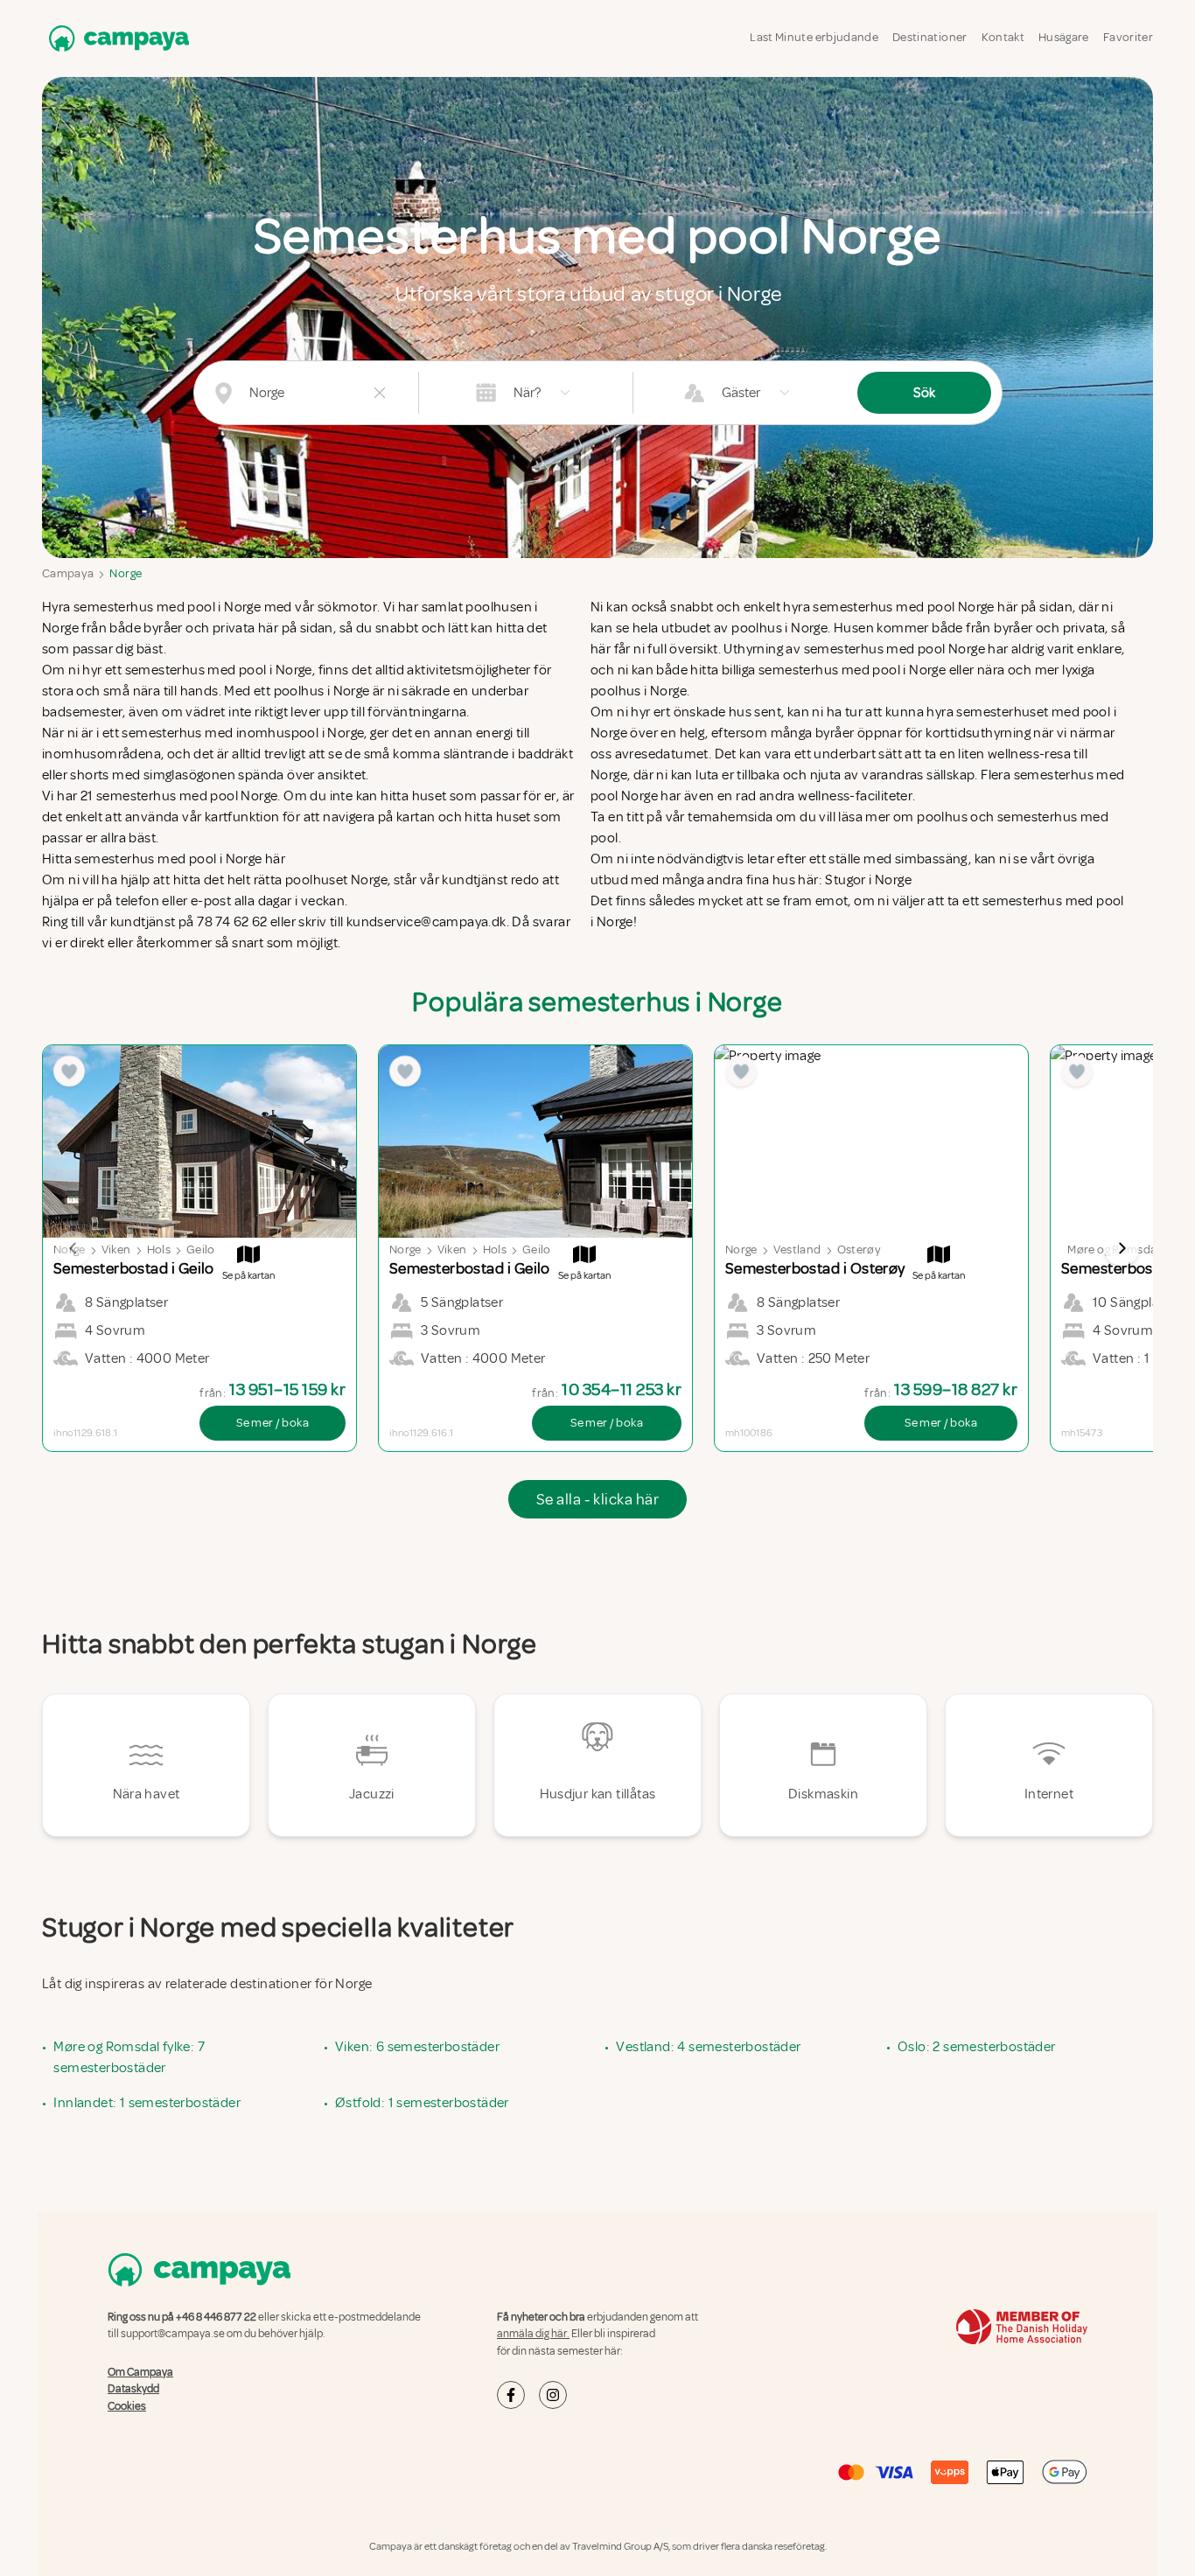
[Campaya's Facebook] (511, 2395)
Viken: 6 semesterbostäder (417, 2047)
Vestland (797, 1250)
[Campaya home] (115, 38)
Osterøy (859, 1250)
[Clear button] (380, 393)
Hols (159, 1250)
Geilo (201, 1250)
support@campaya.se (173, 2334)
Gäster (741, 393)
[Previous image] (73, 1248)
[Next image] (1122, 1248)
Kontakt (1003, 37)
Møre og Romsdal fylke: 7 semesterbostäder (129, 2057)
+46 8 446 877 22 (216, 2317)
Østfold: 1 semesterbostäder (422, 2103)
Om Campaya (140, 2372)
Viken (116, 1250)
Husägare (1064, 37)
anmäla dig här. (533, 2334)
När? (527, 393)
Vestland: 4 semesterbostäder (708, 2047)
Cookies (127, 2406)
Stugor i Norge (868, 880)
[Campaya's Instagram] (553, 2395)
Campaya (68, 573)
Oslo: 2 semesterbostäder (977, 2047)
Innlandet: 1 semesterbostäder (147, 2103)
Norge (126, 573)
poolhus (942, 817)
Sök (924, 393)
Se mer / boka (273, 1423)
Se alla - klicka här (597, 1499)
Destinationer (930, 37)
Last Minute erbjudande (814, 37)
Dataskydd (133, 2389)
